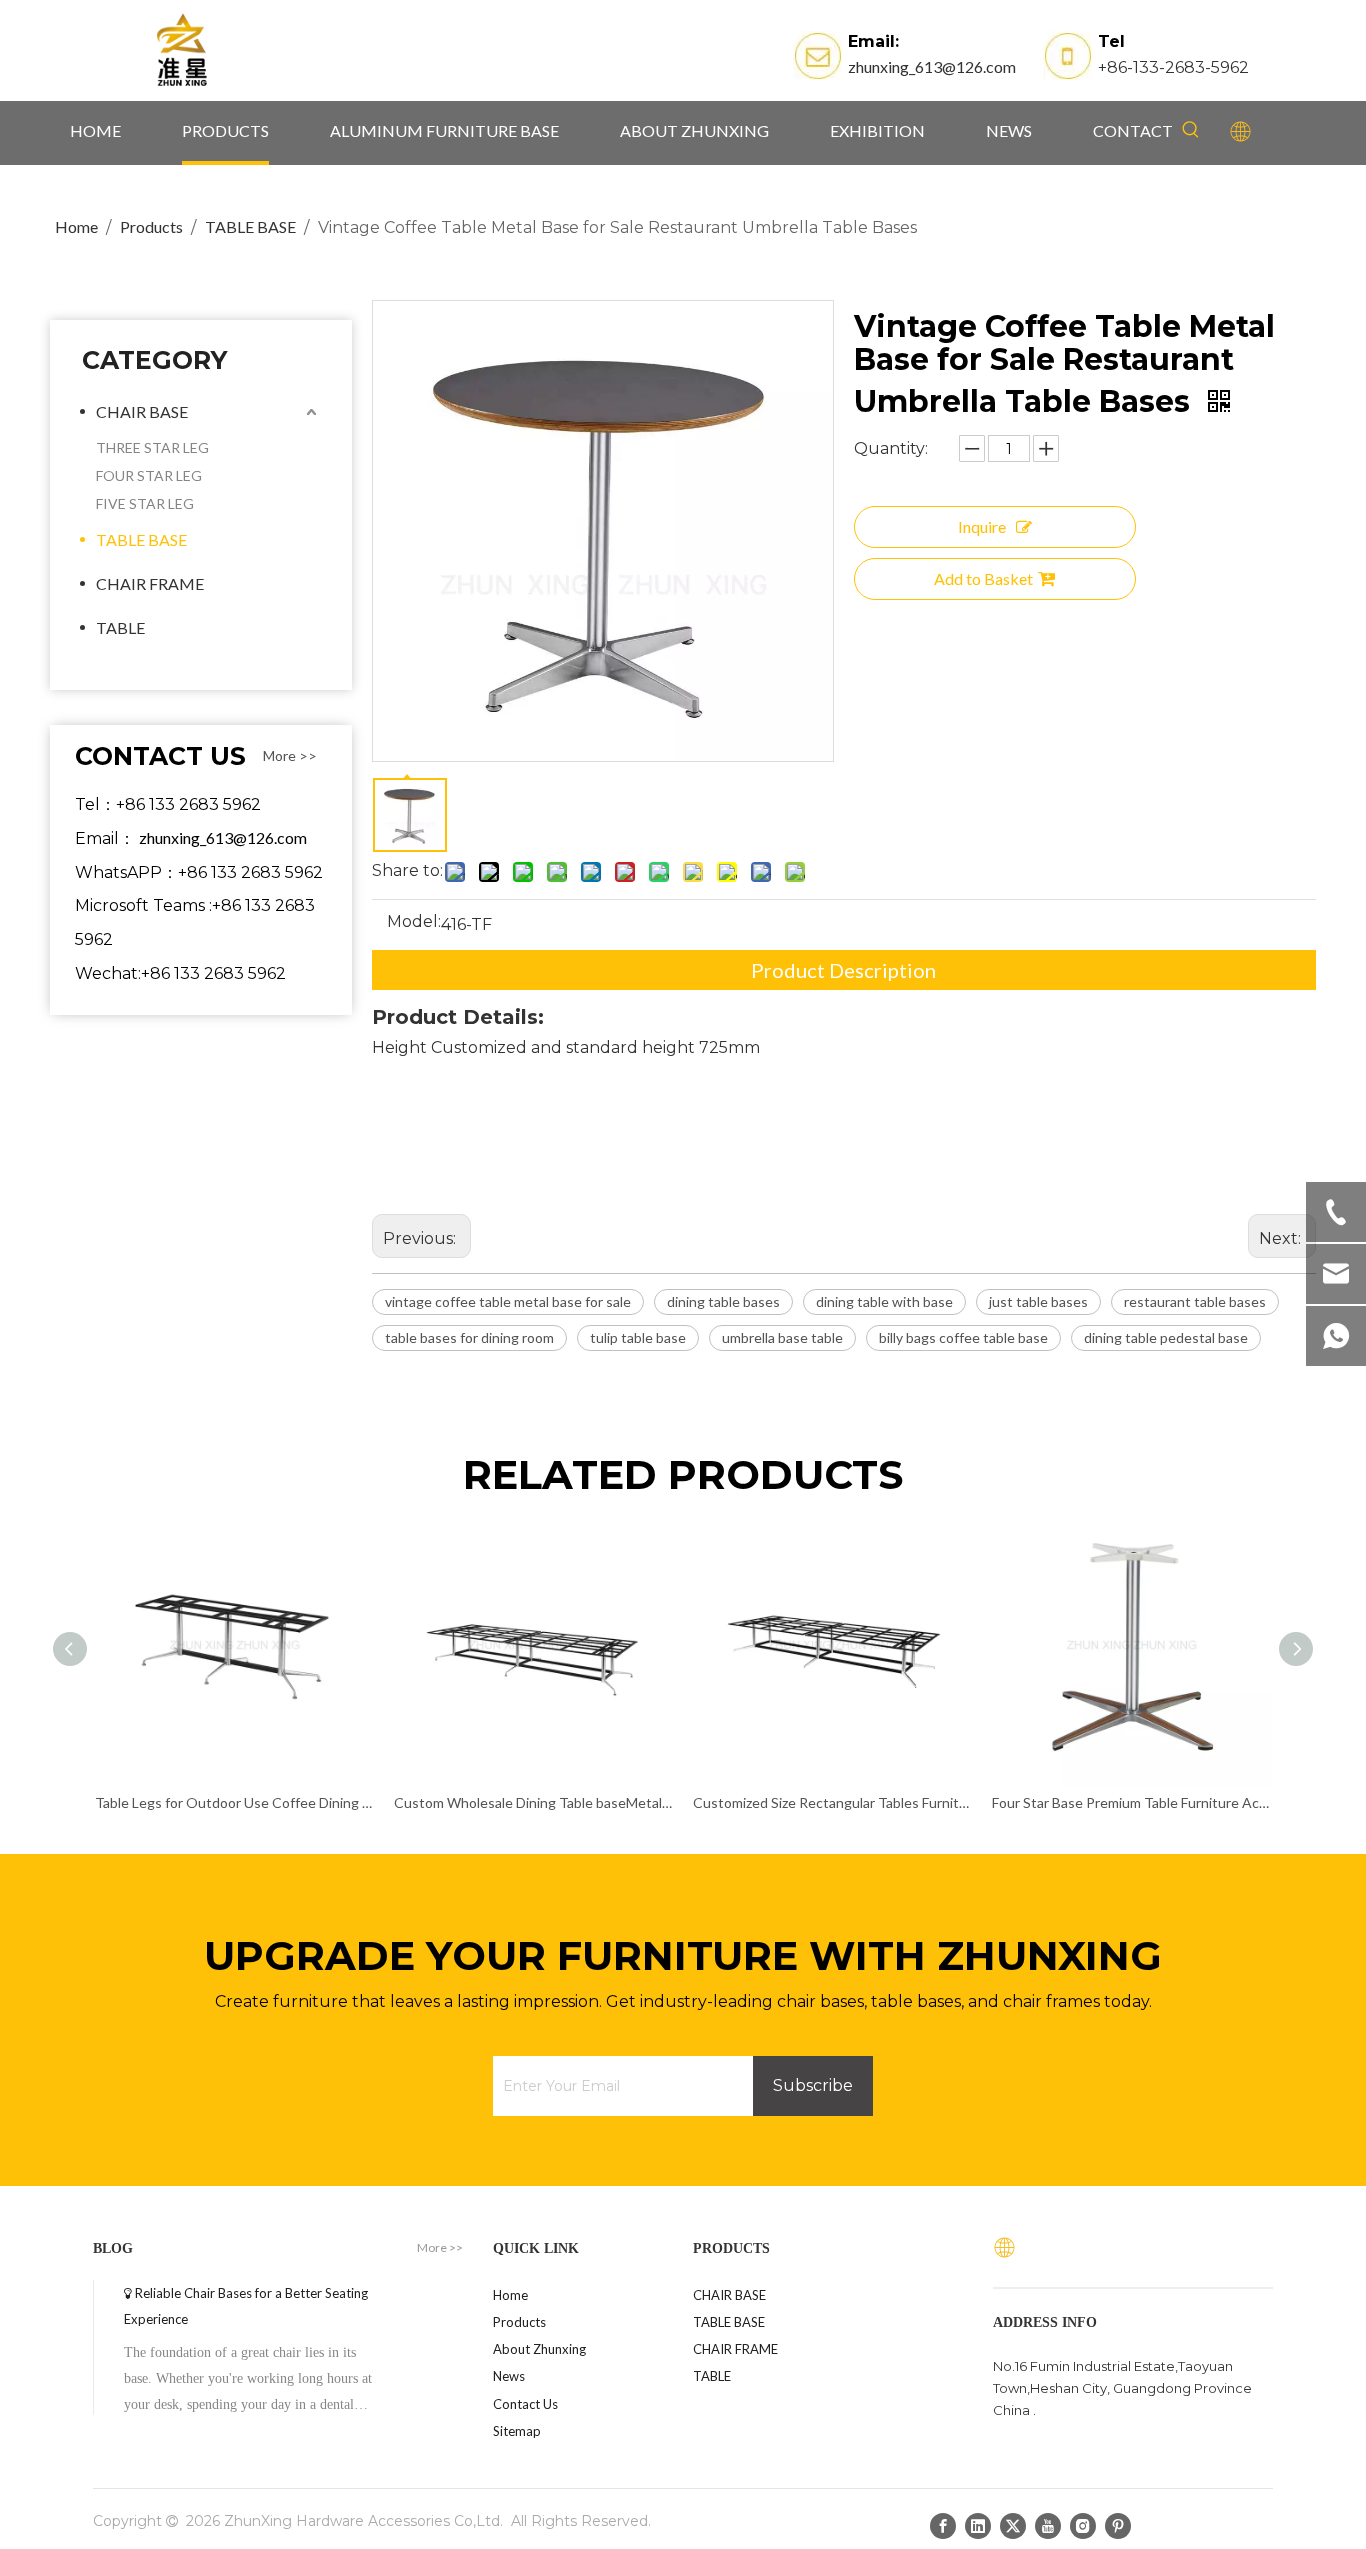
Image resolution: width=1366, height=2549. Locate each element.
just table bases (1038, 1301)
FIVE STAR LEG (145, 503)
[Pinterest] (1118, 2525)
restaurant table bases (1195, 1301)
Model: (414, 923)
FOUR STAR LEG (149, 475)
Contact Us (525, 2404)
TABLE (120, 627)
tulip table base (638, 1337)
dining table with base (884, 1301)
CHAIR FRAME (150, 583)
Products (519, 2322)
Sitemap (517, 2431)
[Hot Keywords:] (1191, 130)
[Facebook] (943, 2525)
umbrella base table (782, 1337)
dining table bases (723, 1301)
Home (510, 2295)
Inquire (982, 526)
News (509, 2376)
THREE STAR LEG (152, 447)
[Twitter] (1013, 2525)
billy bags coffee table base (963, 1337)
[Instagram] (1083, 2525)
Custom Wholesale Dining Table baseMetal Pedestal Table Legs (533, 1802)
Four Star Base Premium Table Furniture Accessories (1131, 1802)
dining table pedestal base (1166, 1337)
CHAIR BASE (142, 411)
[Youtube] (1048, 2525)
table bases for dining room (469, 1337)
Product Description (843, 970)
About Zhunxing (539, 2349)
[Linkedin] (978, 2525)
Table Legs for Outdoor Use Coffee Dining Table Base (234, 1802)
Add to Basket (983, 578)
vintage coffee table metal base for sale (508, 1301)
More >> (290, 756)
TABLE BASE (141, 539)
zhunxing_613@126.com (932, 66)
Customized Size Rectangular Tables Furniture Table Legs (832, 1802)
